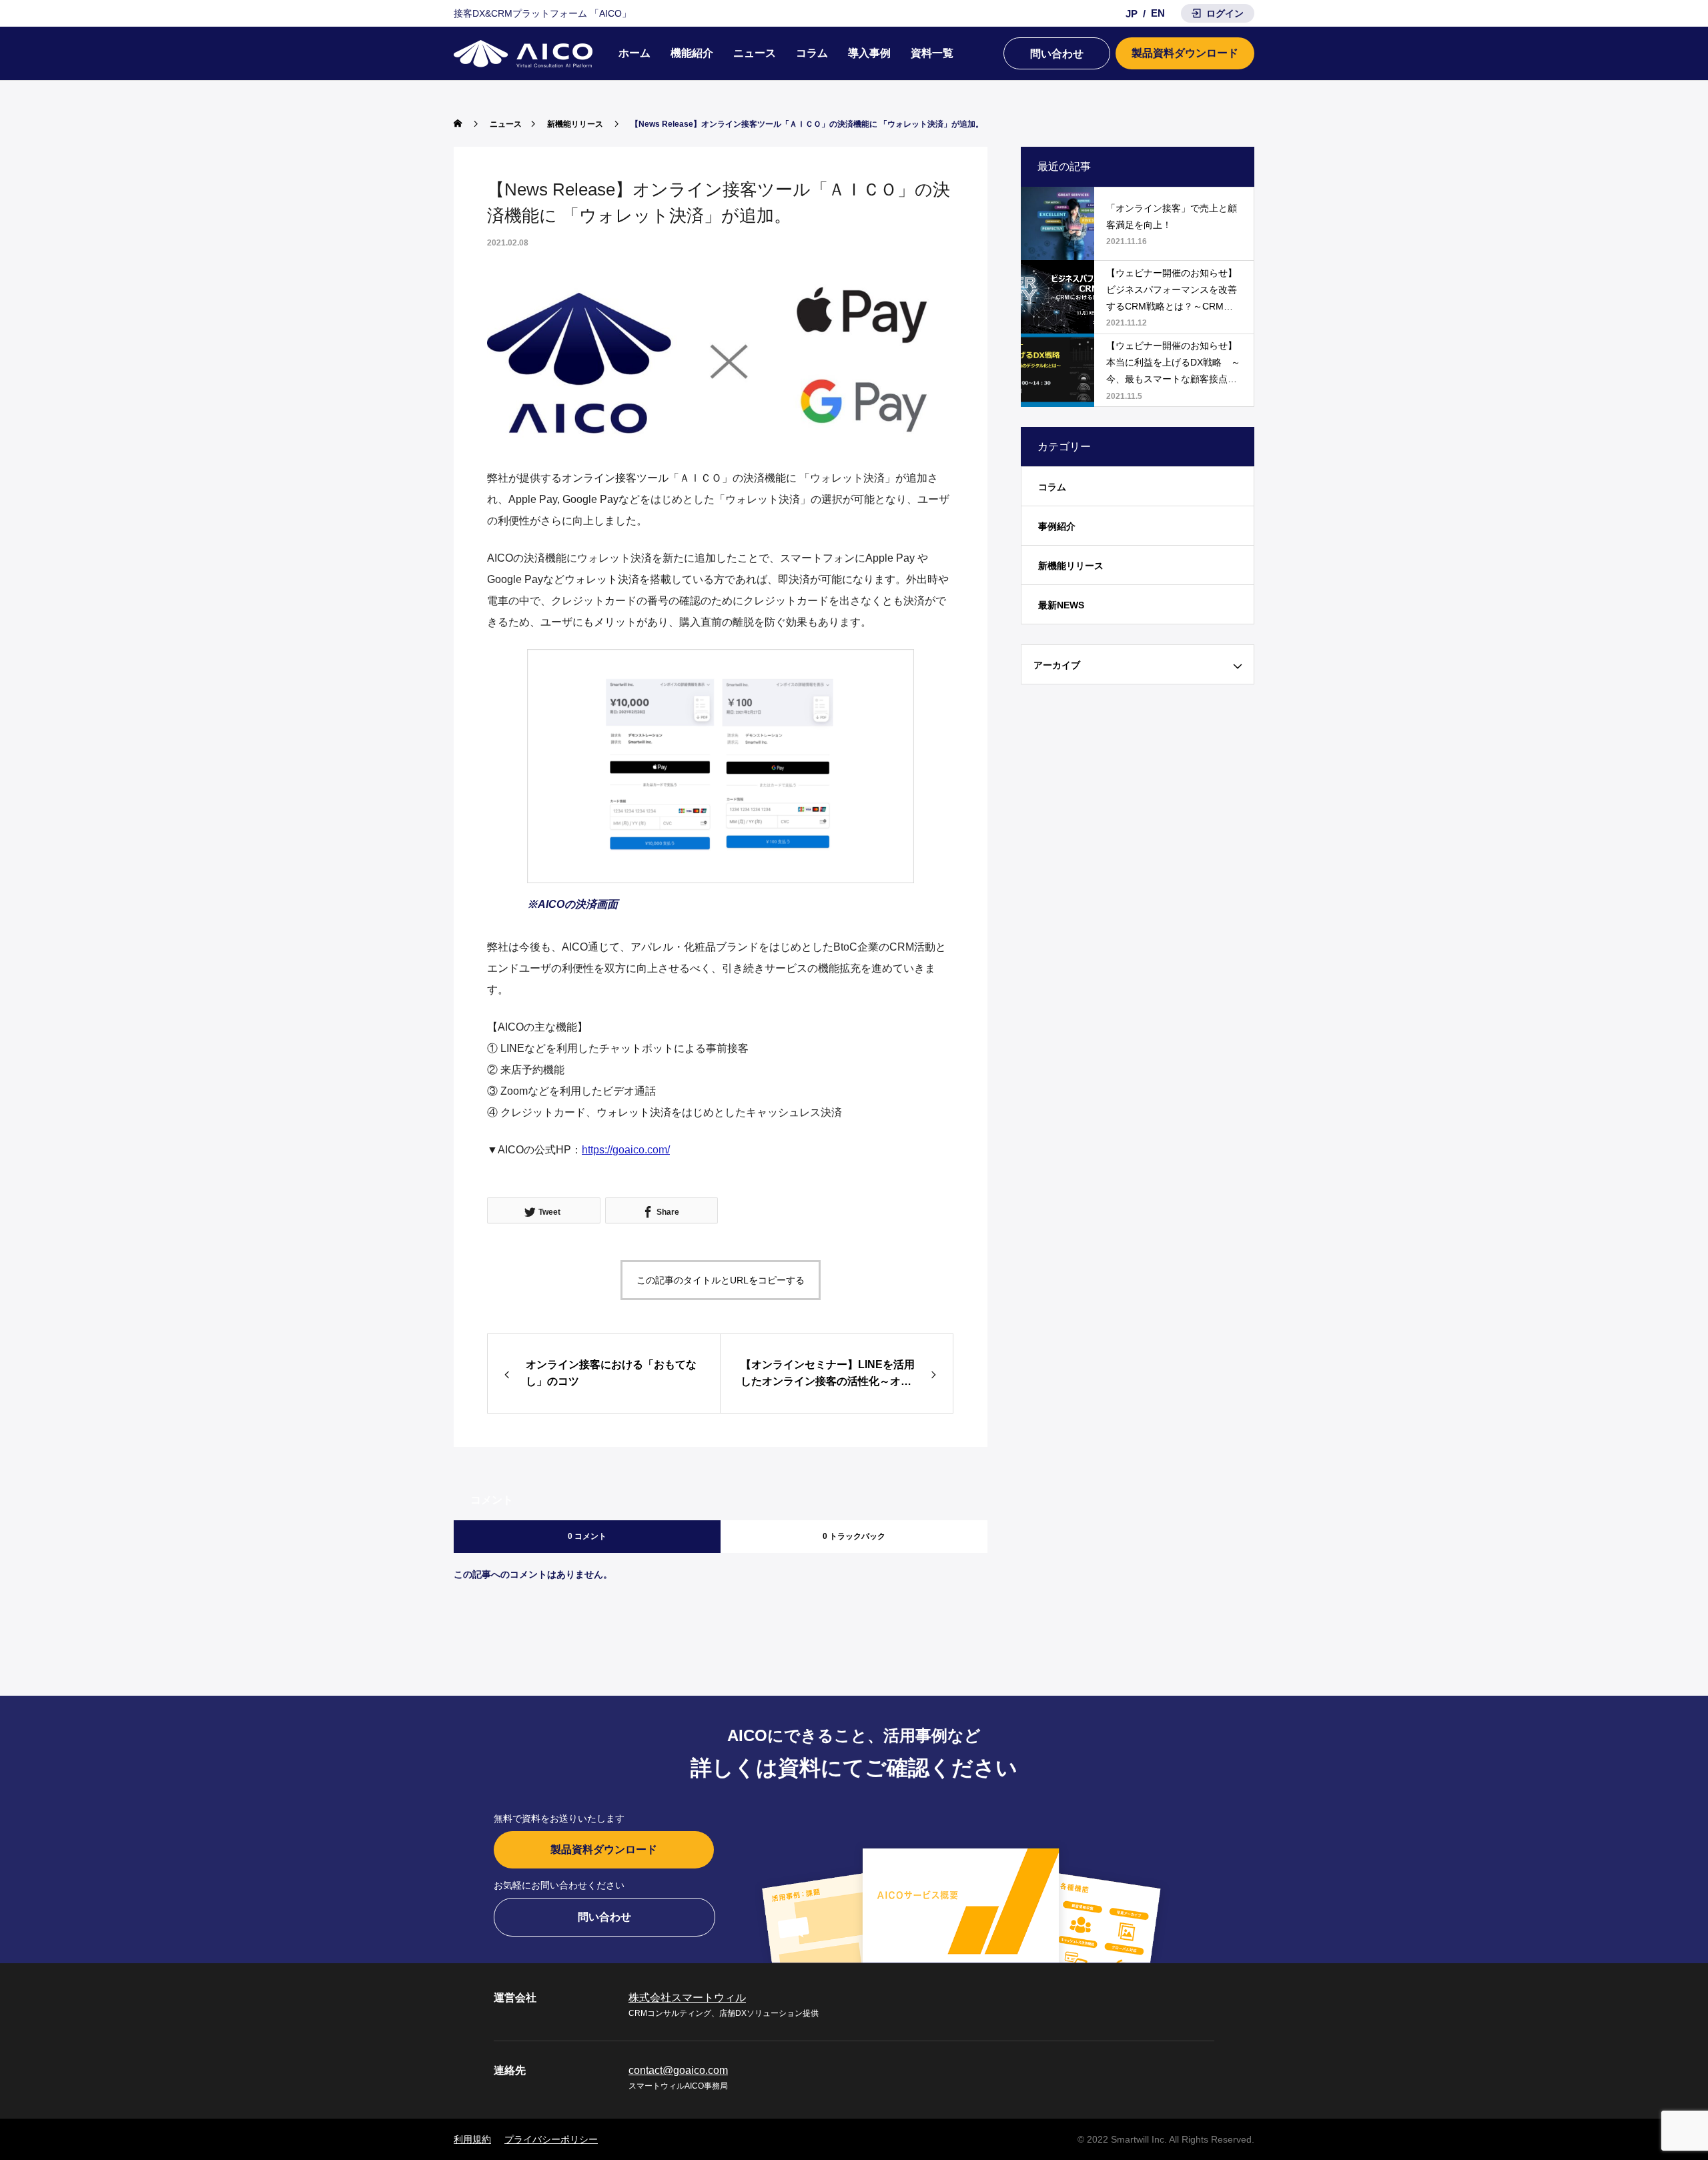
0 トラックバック (854, 1536)
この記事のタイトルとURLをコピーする (721, 1280)
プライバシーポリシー (551, 2139)
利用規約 (472, 2139)
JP (1132, 14)
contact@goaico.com (678, 2070)
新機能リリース (1071, 566)
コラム (812, 53)
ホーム (634, 53)
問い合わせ (1057, 54)
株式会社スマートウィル (687, 1998)
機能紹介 (692, 53)
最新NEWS (1061, 605)
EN (1158, 13)
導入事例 (869, 53)
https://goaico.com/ (626, 1150)
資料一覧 (932, 53)
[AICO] (523, 54)
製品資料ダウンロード (1185, 53)
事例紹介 (1057, 526)
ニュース (755, 53)
